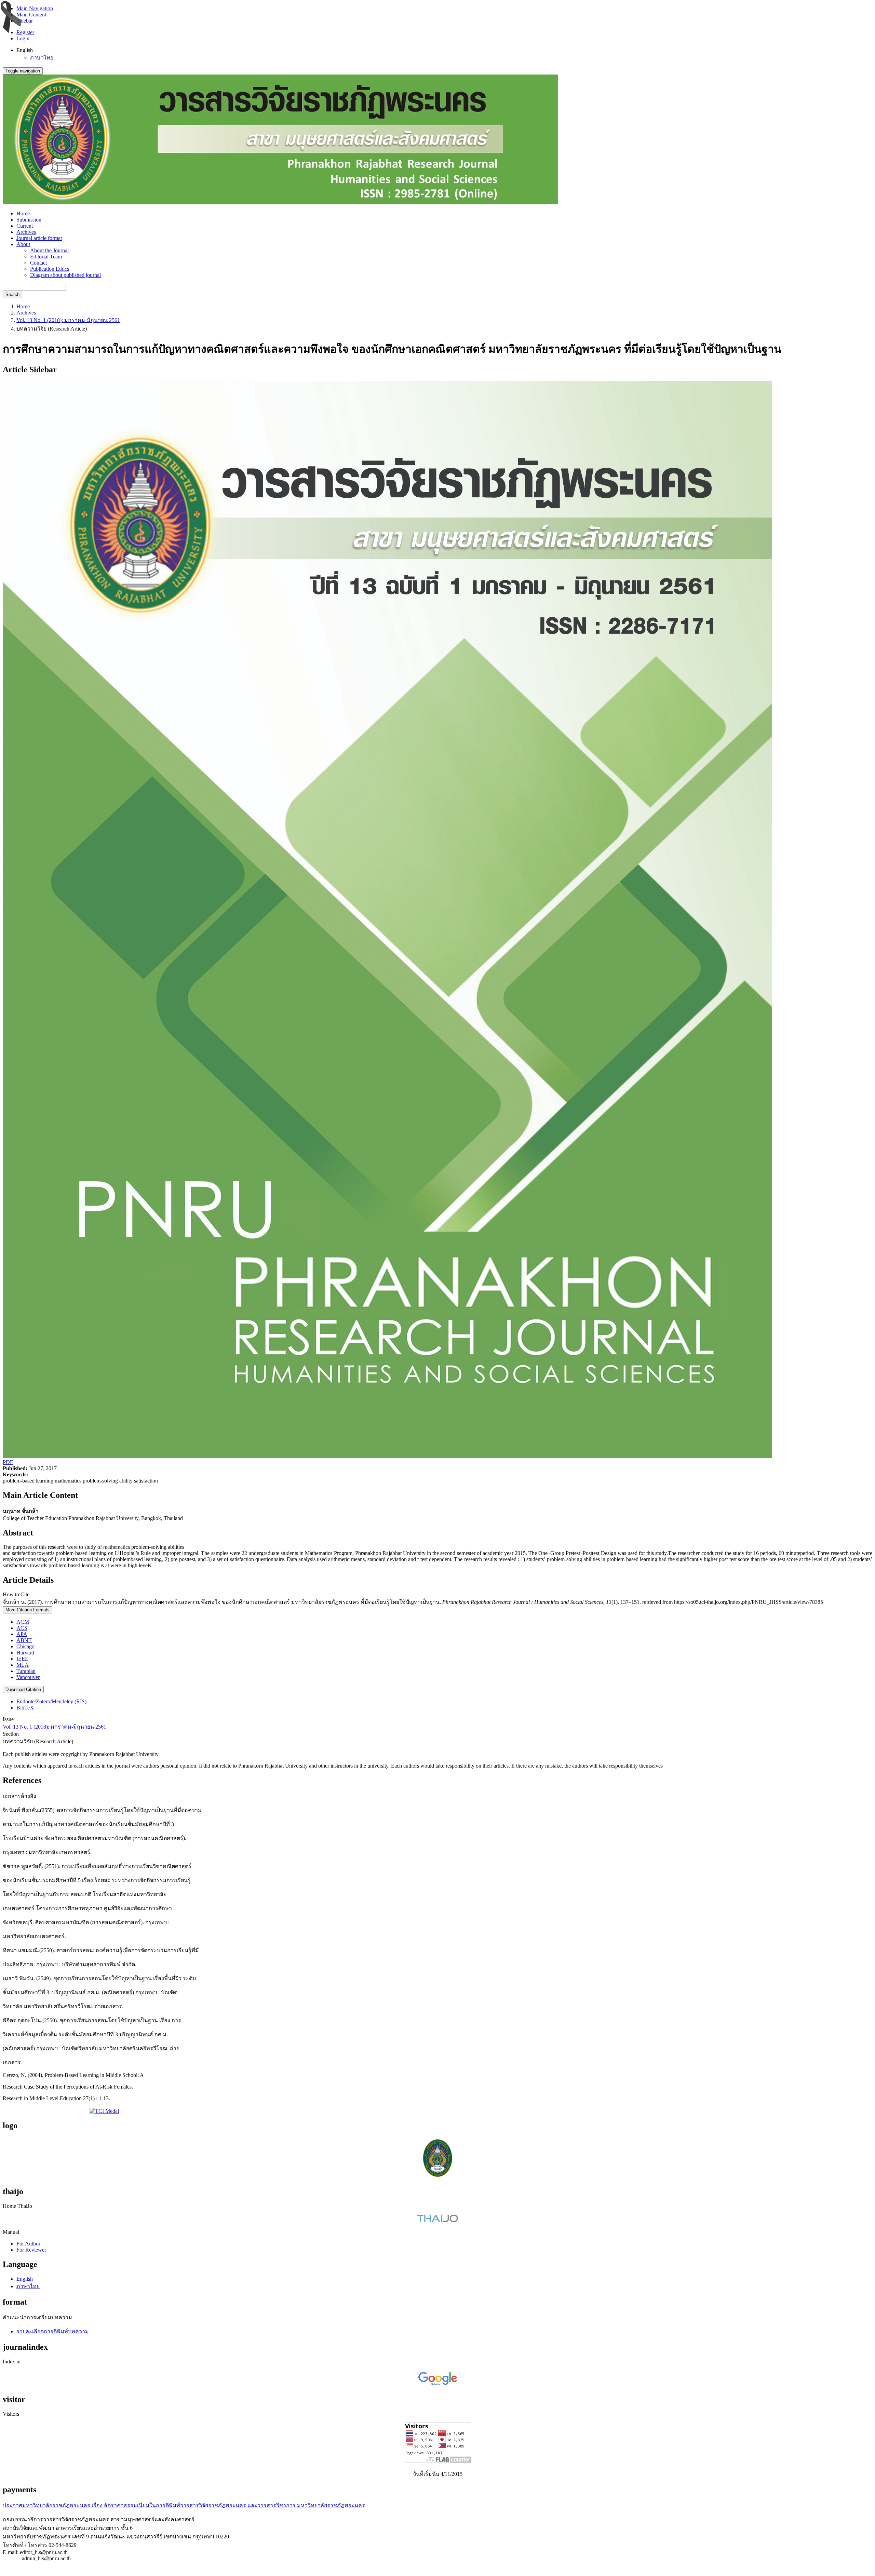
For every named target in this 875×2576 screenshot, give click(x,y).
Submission (29, 220)
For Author (28, 2244)
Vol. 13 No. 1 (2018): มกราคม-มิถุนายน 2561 (68, 320)
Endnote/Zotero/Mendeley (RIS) (51, 1701)
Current (25, 226)
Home (23, 213)
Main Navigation (35, 8)
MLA (23, 1665)
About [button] (23, 244)
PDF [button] (8, 1462)
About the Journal (49, 250)
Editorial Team (46, 257)
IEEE (22, 1659)
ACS (22, 1628)
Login (23, 38)
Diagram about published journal (65, 275)
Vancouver (28, 1677)
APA (22, 1634)
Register (25, 32)
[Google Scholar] (438, 2385)
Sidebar (25, 21)
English (25, 2279)
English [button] (25, 50)
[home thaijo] (437, 2220)
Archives (26, 232)
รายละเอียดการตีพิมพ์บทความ (53, 2331)
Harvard (25, 1653)
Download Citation (23, 1689)
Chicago (25, 1646)
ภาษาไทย (42, 58)
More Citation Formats (28, 1610)
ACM (23, 1622)
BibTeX (25, 1708)
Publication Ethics (50, 269)
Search (12, 294)
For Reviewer (31, 2250)
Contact (38, 263)
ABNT (24, 1640)
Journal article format (39, 238)
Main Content (31, 15)
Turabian (26, 1671)
